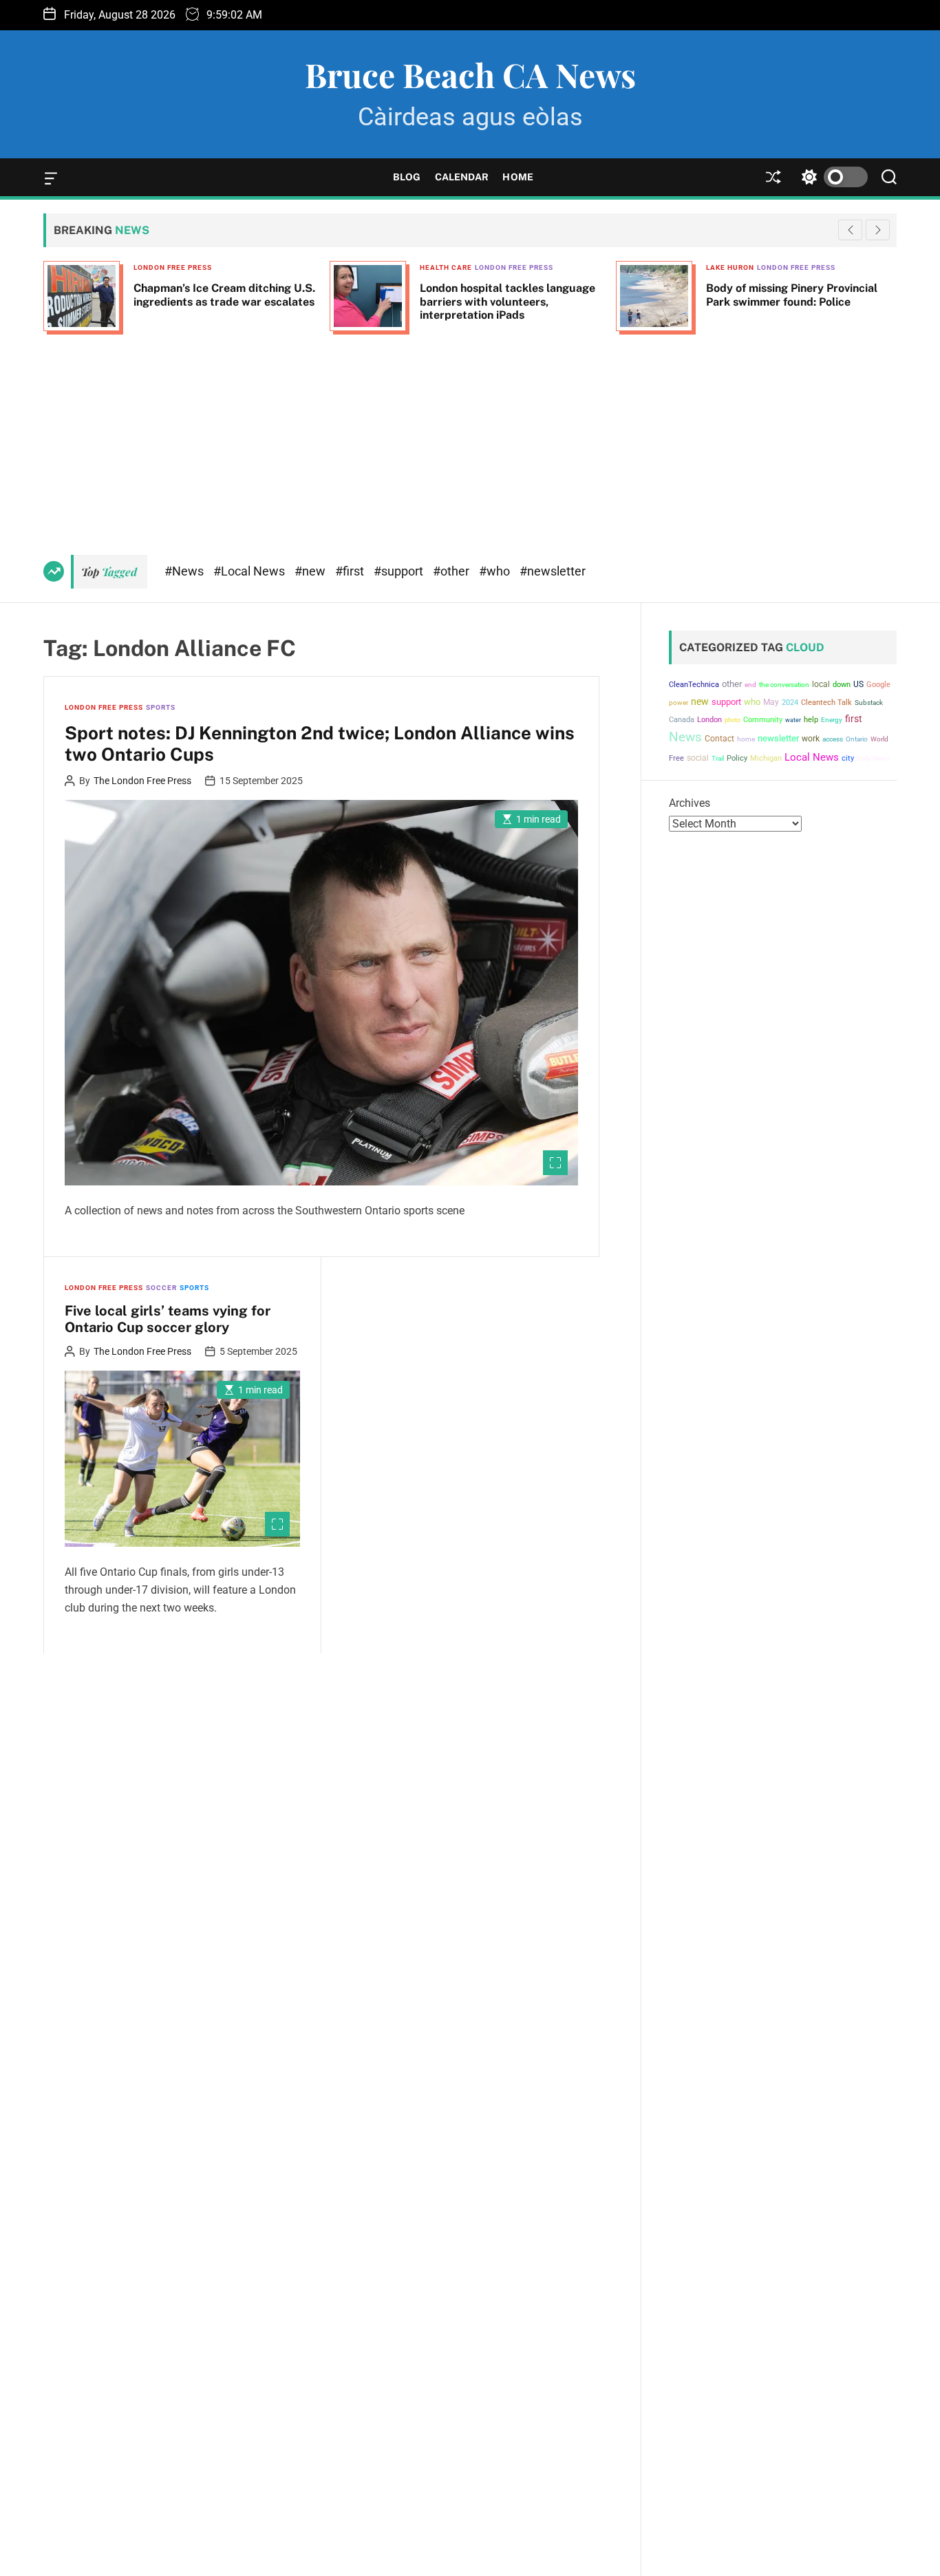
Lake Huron (444, 267)
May (771, 702)
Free (676, 758)
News (685, 737)
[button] (878, 230)
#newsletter (553, 571)
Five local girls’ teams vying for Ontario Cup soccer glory (168, 1319)
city (848, 758)
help (811, 720)
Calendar (462, 177)
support (726, 702)
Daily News (873, 758)
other (732, 684)
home (746, 739)
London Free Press (228, 267)
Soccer (161, 1288)
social (698, 758)
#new (311, 571)
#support (400, 571)
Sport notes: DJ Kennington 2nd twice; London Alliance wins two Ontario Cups (320, 743)
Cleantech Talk (826, 703)
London (709, 720)
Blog (407, 177)
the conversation (784, 685)
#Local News (250, 571)
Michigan (766, 758)
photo (733, 720)
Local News (812, 757)
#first (351, 571)
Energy (832, 720)
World (879, 739)
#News (185, 571)
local (821, 684)
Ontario (857, 739)
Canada (682, 720)
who (752, 702)
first (854, 719)
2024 (790, 703)
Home (517, 177)
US (858, 684)
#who (496, 571)
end (750, 685)
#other (452, 571)
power (679, 703)
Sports (161, 707)
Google (878, 685)
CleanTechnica (694, 685)
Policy (737, 758)
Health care (160, 267)
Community (763, 720)
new (700, 701)
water (793, 720)
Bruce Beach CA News (470, 74)
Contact (719, 739)
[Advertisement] (470, 438)
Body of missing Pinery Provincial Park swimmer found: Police (505, 295)
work (811, 739)
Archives (690, 803)
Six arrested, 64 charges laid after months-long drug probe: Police (797, 295)
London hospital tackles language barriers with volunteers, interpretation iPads (221, 301)
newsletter (778, 738)
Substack (869, 703)
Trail (718, 758)
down (842, 685)
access (833, 739)
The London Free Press (142, 781)
